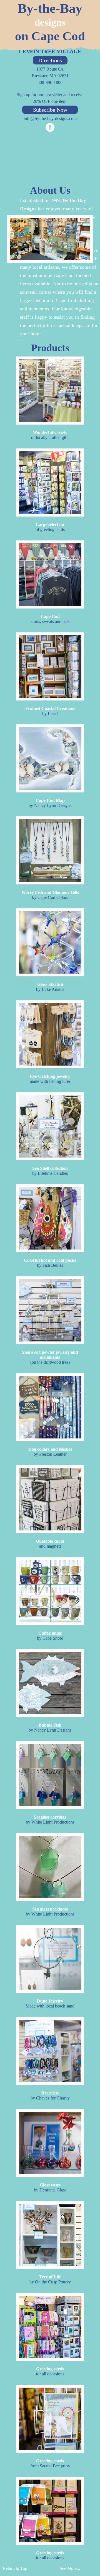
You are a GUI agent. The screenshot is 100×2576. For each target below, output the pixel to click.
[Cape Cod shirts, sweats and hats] (50, 574)
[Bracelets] (50, 2051)
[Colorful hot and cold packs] (50, 1218)
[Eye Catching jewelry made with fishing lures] (50, 1034)
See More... (70, 2568)
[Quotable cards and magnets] (50, 1499)
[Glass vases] (50, 2143)
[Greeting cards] (50, 2327)
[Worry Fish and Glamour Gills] (50, 850)
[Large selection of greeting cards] (50, 482)
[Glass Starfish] (50, 942)
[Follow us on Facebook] (50, 128)
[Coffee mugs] (50, 1591)
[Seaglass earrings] (50, 1775)
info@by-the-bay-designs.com (50, 119)
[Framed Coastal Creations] (50, 666)
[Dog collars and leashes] (50, 1407)
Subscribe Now (50, 110)
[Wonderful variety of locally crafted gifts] (50, 391)
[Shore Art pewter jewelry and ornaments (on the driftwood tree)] (50, 1310)
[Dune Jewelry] (50, 1959)
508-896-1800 (50, 82)
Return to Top (15, 2568)
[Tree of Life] (50, 2235)
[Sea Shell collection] (50, 1126)
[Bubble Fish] (50, 1683)
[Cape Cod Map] (50, 758)
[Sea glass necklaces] (50, 1867)
